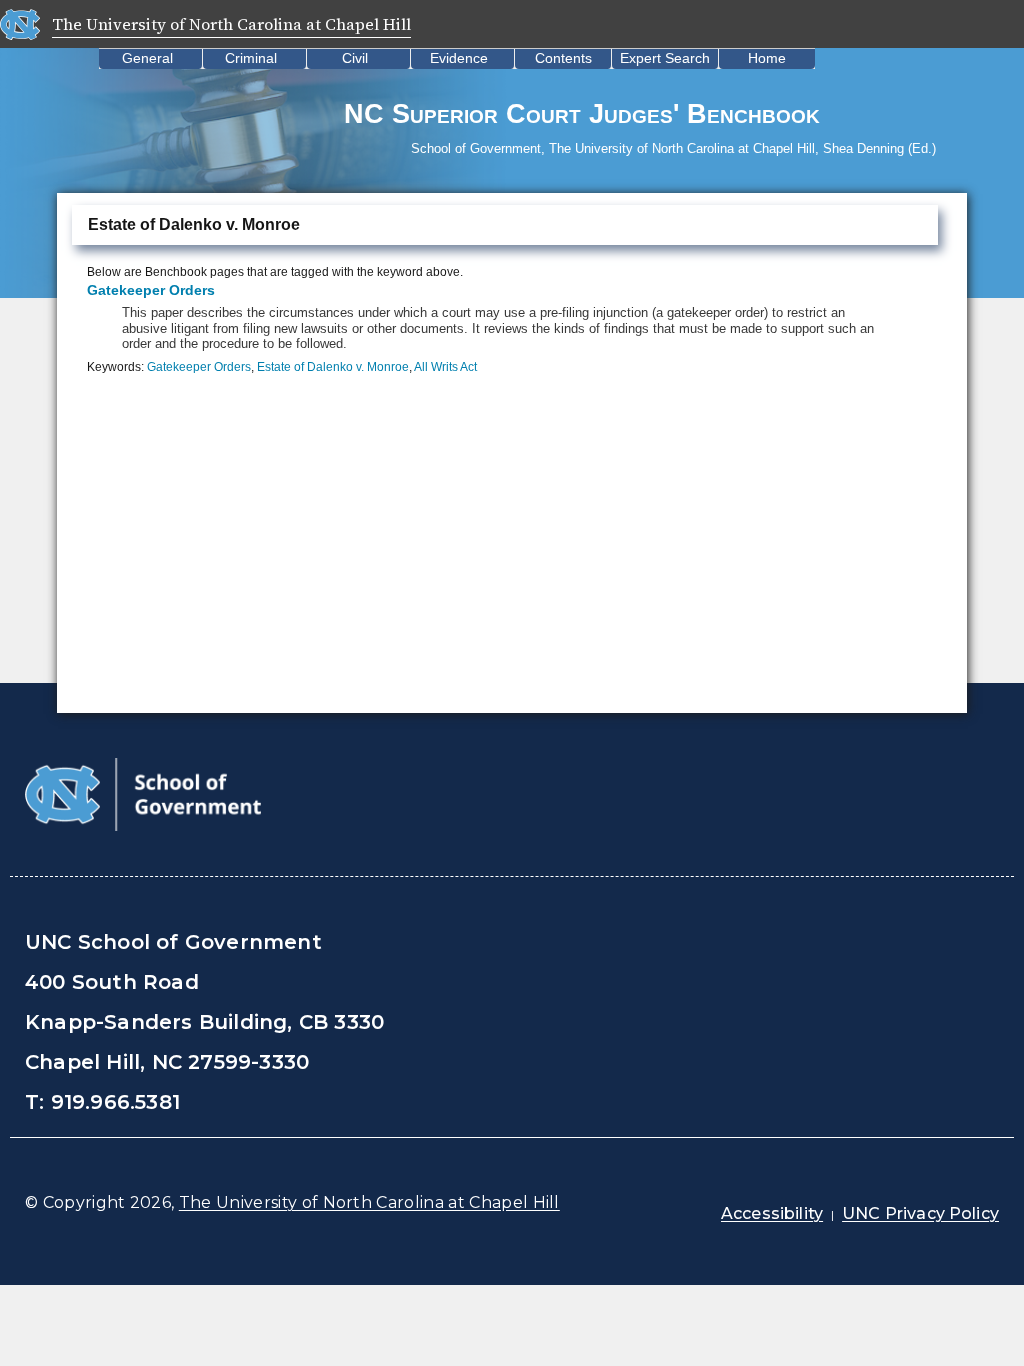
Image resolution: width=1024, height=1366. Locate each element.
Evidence (459, 58)
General (147, 58)
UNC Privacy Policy (920, 1213)
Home (767, 58)
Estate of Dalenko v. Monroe (333, 367)
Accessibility (772, 1213)
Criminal (251, 58)
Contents (563, 58)
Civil (355, 58)
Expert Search (665, 58)
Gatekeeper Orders (151, 290)
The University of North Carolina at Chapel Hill (369, 1202)
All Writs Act (445, 367)
